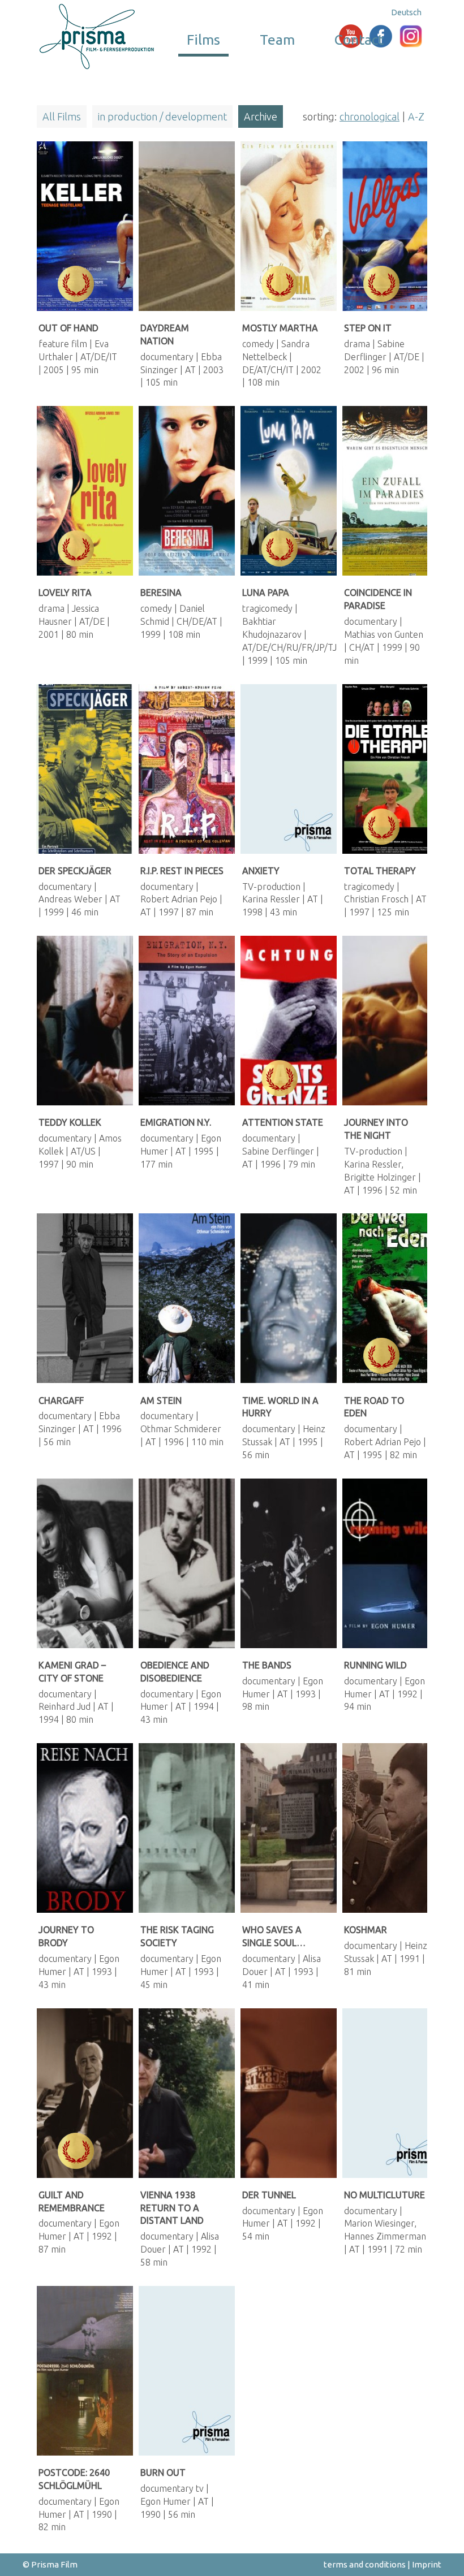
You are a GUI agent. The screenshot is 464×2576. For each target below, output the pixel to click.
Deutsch (407, 12)
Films (203, 40)
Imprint (427, 2564)
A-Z (416, 116)
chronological (370, 116)
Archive (261, 116)
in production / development (162, 116)
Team (277, 40)
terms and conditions (365, 2564)
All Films (62, 116)
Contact (359, 40)
